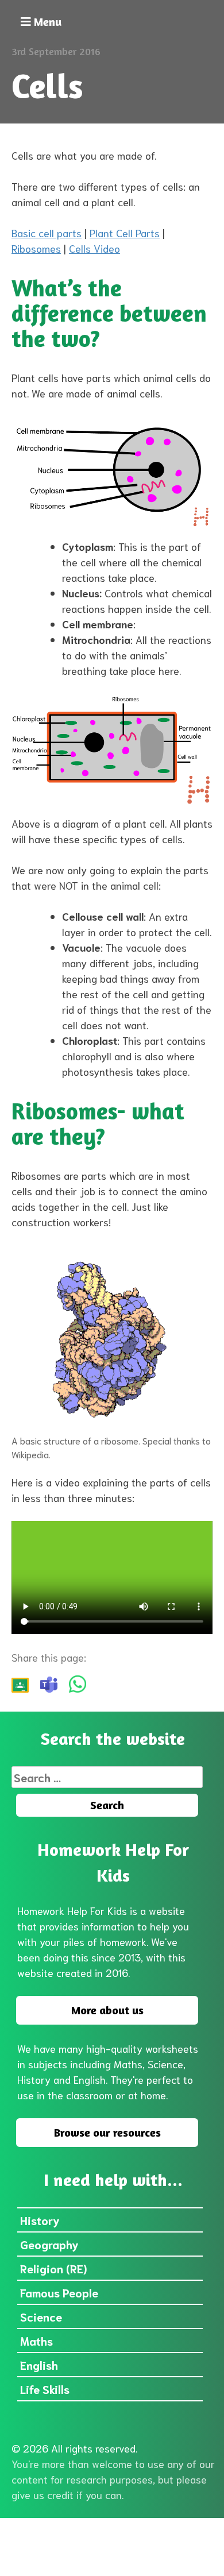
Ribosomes (36, 248)
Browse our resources (107, 2132)
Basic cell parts (47, 233)
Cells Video (94, 248)
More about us (107, 2010)
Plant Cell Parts (125, 233)
